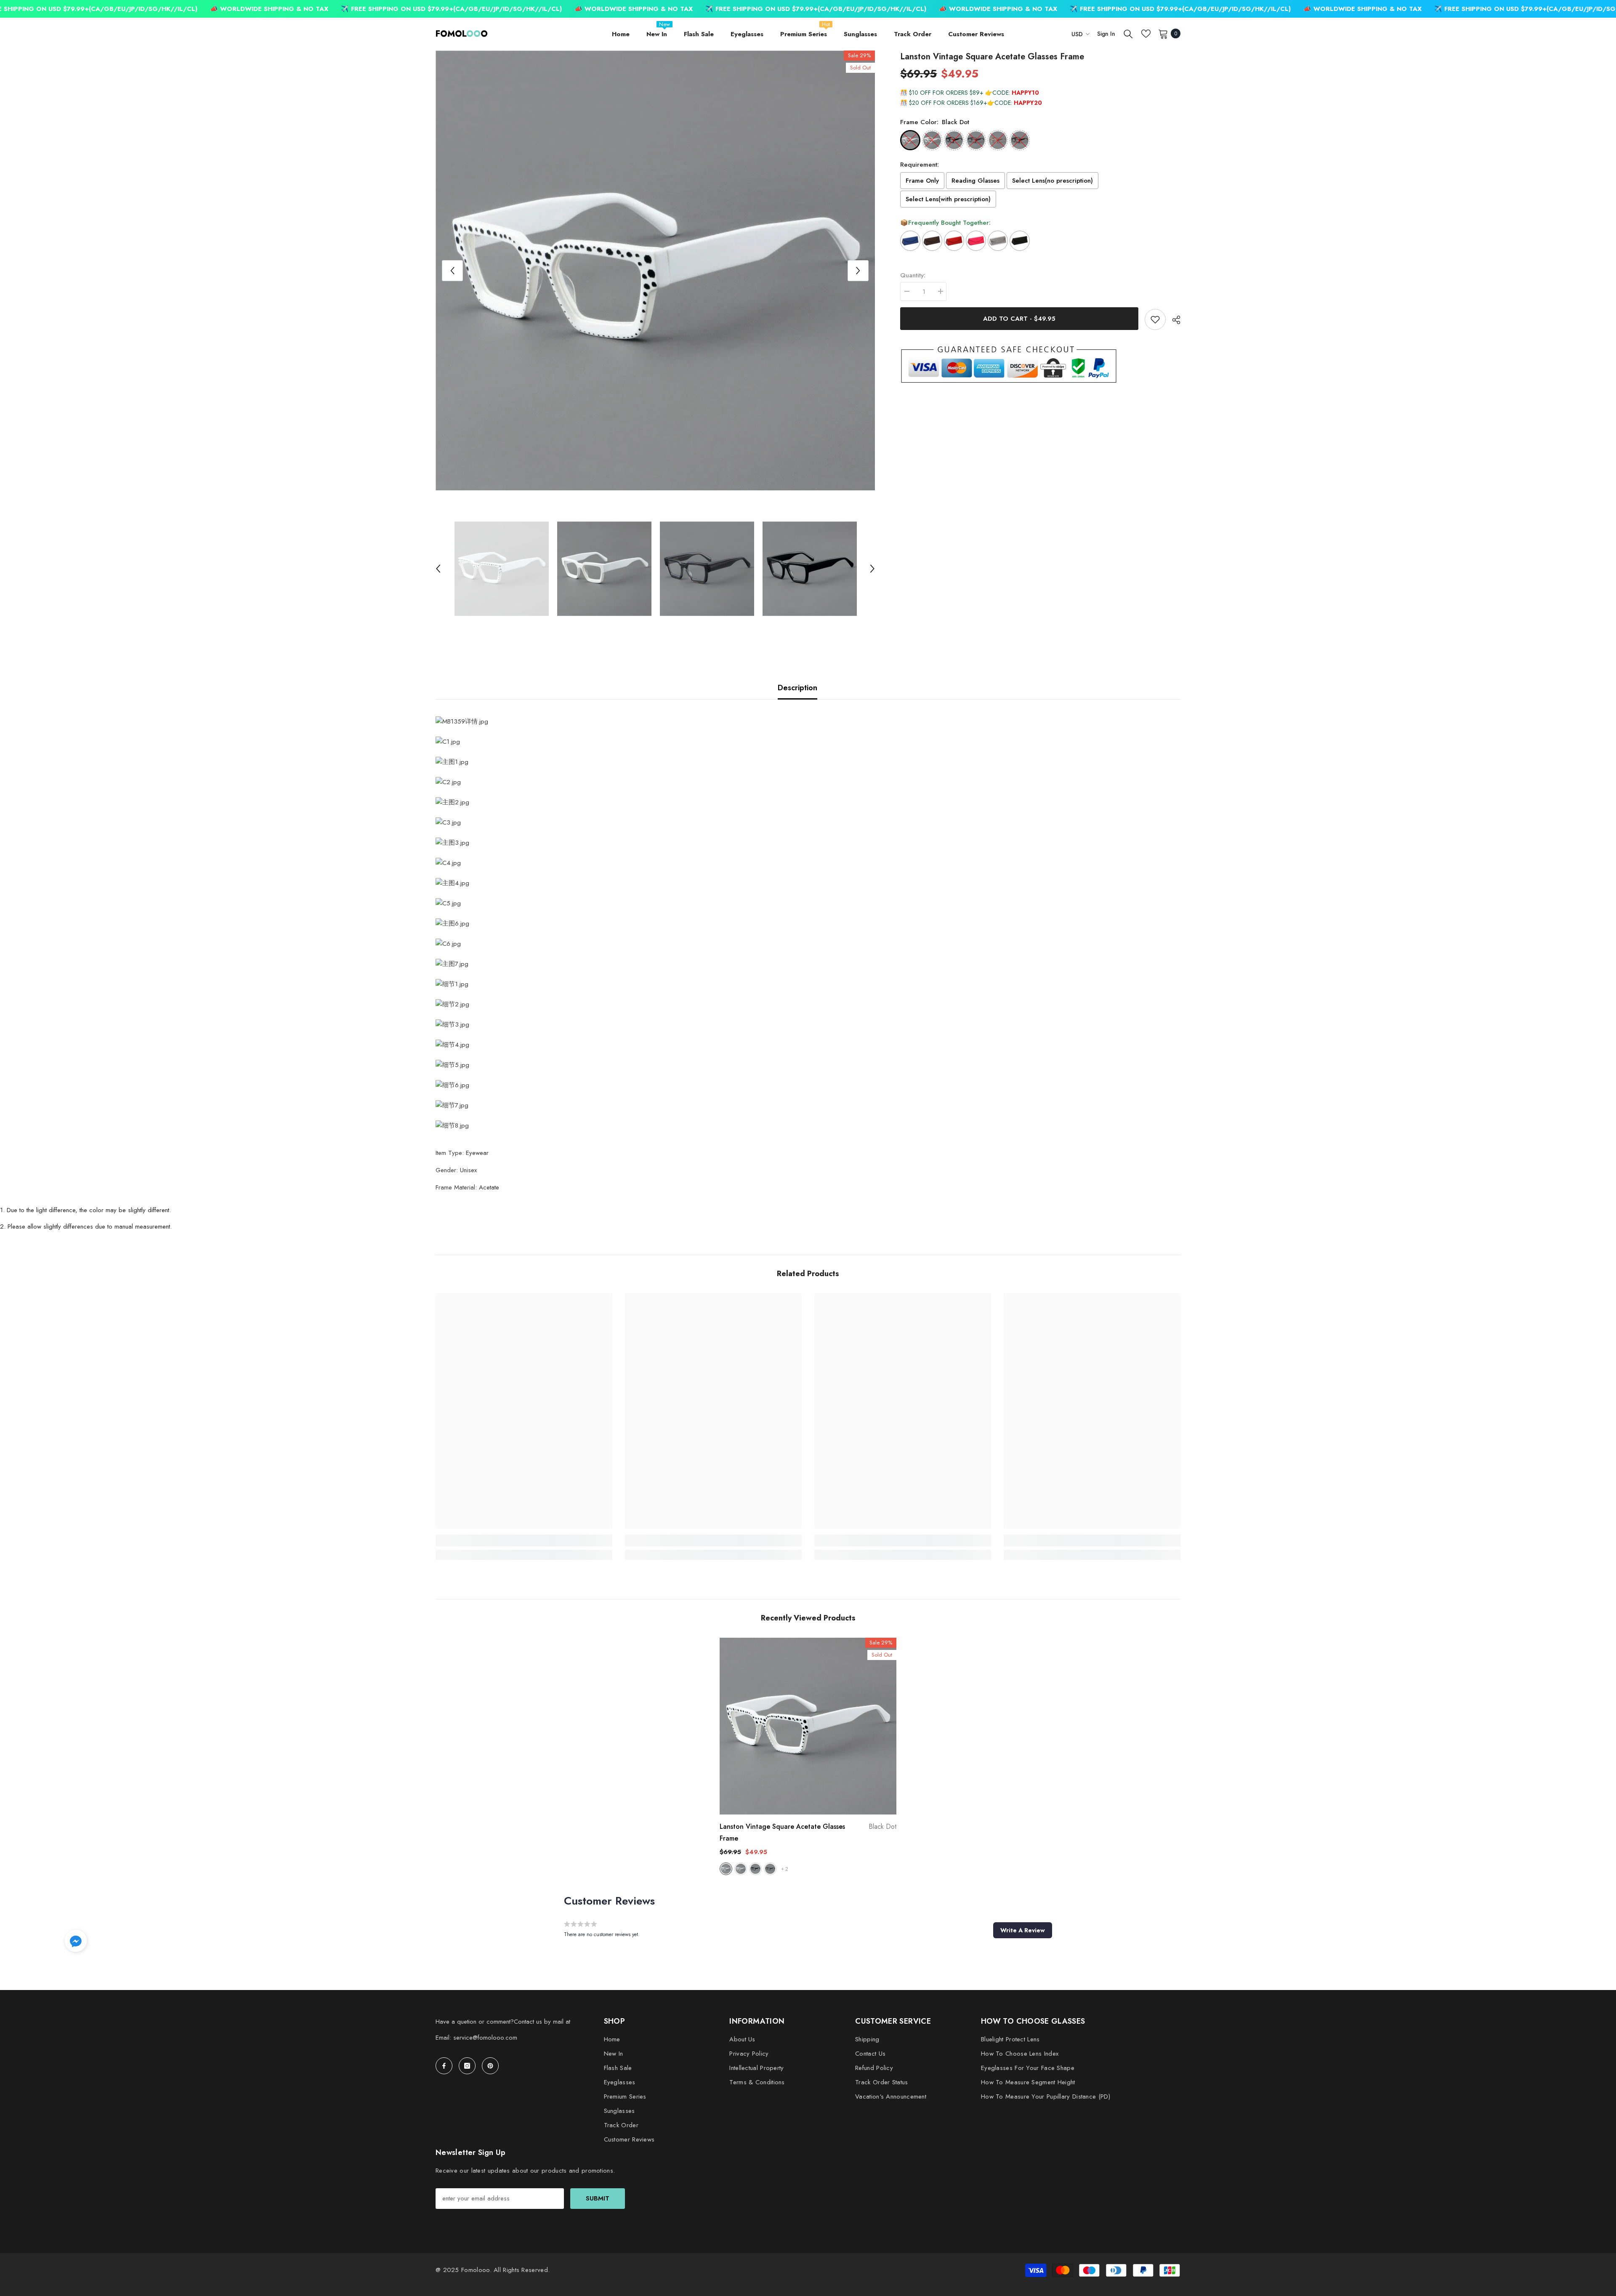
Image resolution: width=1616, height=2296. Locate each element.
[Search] (1128, 34)
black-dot (726, 1869)
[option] (655, 270)
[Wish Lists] (1146, 34)
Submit (598, 2198)
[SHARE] (1173, 320)
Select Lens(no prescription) (1053, 181)
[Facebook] (444, 2066)
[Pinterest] (490, 2066)
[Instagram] (467, 2066)
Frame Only (922, 181)
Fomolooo (475, 2270)
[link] (524, 1540)
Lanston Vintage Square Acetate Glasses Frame (808, 1832)
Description (797, 688)
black (755, 1869)
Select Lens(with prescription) (948, 199)
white (741, 1869)
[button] (452, 271)
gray (770, 1869)
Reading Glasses (975, 181)
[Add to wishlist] (1155, 319)
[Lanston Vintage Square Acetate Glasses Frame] (808, 1726)
